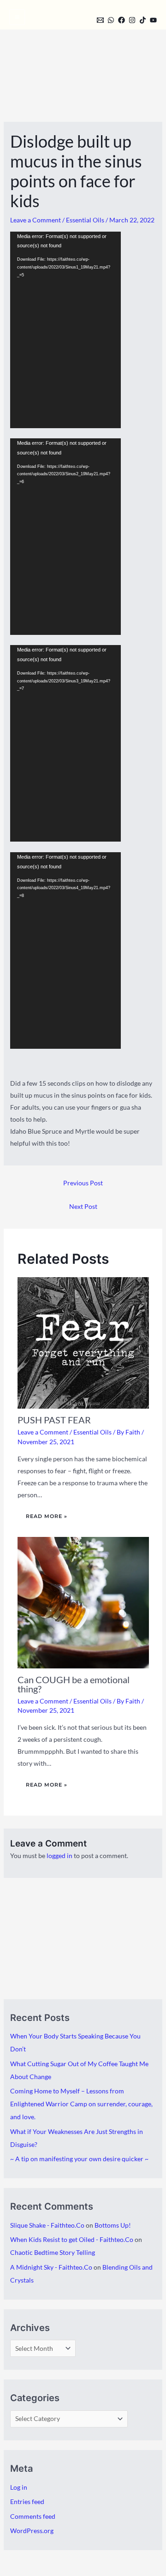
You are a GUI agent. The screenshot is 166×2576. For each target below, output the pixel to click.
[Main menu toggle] (17, 17)
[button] (84, 19)
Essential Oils (85, 220)
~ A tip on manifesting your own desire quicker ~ (79, 2159)
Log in (19, 2487)
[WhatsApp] (111, 20)
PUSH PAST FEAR (54, 1420)
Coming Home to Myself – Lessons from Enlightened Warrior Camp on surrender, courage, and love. (81, 2104)
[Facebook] (122, 20)
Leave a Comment (36, 220)
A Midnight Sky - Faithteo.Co (51, 2267)
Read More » (47, 1516)
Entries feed (27, 2501)
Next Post (83, 1206)
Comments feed (33, 2516)
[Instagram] (132, 20)
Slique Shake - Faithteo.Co (47, 2225)
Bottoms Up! (113, 2225)
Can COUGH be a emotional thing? (74, 1684)
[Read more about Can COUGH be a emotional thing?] (83, 1602)
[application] (65, 330)
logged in (59, 1856)
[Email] (100, 20)
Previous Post (83, 1183)
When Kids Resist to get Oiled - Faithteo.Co (72, 2239)
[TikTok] (143, 20)
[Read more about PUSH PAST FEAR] (83, 1342)
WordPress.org (32, 2531)
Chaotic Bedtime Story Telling (53, 2252)
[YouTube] (153, 20)
